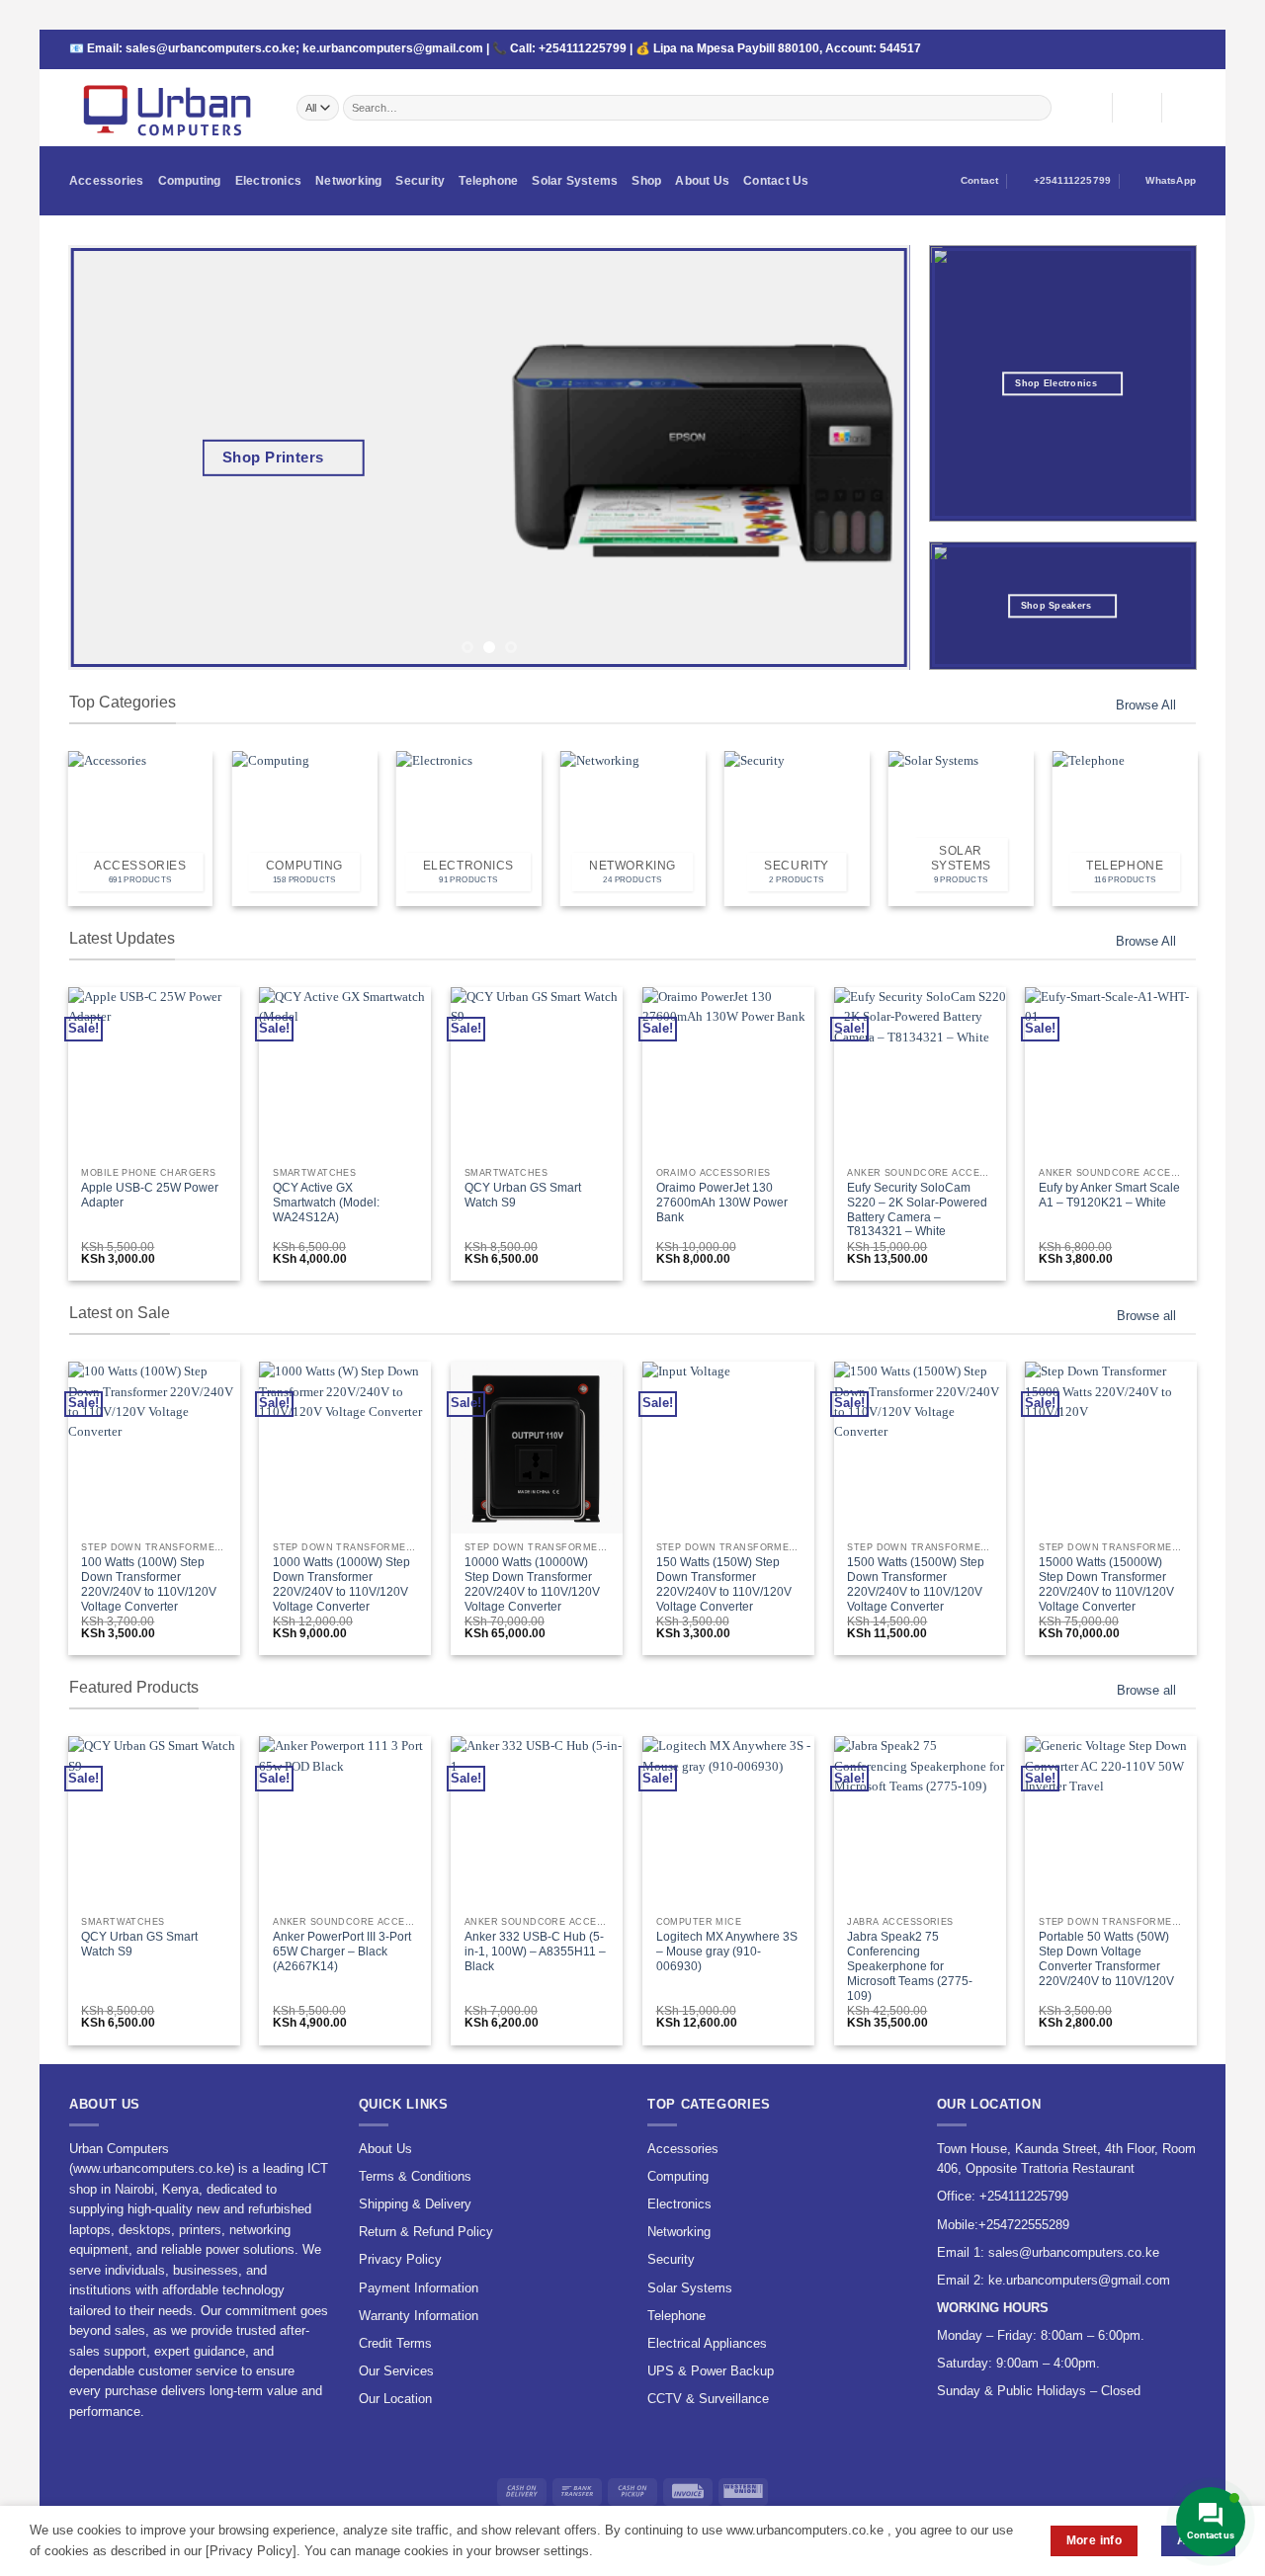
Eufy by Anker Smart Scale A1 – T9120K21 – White (1109, 1195)
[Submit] (1037, 107)
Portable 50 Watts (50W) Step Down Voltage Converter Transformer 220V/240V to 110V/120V (1106, 1959)
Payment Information (419, 2288)
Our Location (395, 2399)
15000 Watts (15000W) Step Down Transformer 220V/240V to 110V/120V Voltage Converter (1106, 1584)
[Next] (869, 457)
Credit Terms (395, 2343)
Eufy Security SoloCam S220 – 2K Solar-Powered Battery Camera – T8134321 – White (917, 1210)
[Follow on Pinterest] (1173, 50)
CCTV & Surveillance (708, 2399)
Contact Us (776, 181)
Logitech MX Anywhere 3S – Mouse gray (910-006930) (727, 1952)
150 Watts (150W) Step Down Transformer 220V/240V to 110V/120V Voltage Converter (724, 1584)
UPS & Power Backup (711, 2371)
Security (420, 181)
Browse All (1146, 705)
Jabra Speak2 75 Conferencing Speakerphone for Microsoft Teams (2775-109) (910, 1966)
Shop (646, 181)
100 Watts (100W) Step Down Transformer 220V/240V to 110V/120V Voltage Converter (149, 1584)
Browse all (1146, 1316)
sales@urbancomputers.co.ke (211, 48)
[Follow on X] (1128, 50)
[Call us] (1158, 50)
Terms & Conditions (415, 2176)
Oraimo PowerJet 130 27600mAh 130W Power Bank (722, 1203)
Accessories (107, 181)
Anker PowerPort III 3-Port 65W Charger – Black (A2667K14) (342, 1952)
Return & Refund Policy (426, 2232)
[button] (1137, 108)
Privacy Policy (400, 2259)
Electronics (269, 181)
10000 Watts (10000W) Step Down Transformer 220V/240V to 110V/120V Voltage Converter (532, 1584)
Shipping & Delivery (415, 2204)
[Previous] (110, 457)
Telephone (488, 181)
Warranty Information (419, 2316)
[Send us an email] (1143, 50)
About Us (702, 181)
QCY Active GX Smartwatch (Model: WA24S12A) (326, 1203)
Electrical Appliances (707, 2343)
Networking (348, 181)
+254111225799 (583, 48)
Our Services (396, 2371)
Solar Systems (575, 181)
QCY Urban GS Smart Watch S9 (523, 1195)
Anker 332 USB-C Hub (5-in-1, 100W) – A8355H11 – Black (535, 1952)
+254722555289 (1024, 2225)
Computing (190, 181)
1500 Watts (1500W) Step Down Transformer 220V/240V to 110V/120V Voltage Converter (916, 1584)
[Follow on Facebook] (1113, 50)
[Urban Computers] (168, 108)
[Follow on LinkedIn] (1189, 50)
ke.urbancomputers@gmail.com (393, 48)
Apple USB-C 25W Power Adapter (150, 1195)
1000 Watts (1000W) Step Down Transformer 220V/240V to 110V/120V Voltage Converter (341, 1584)
